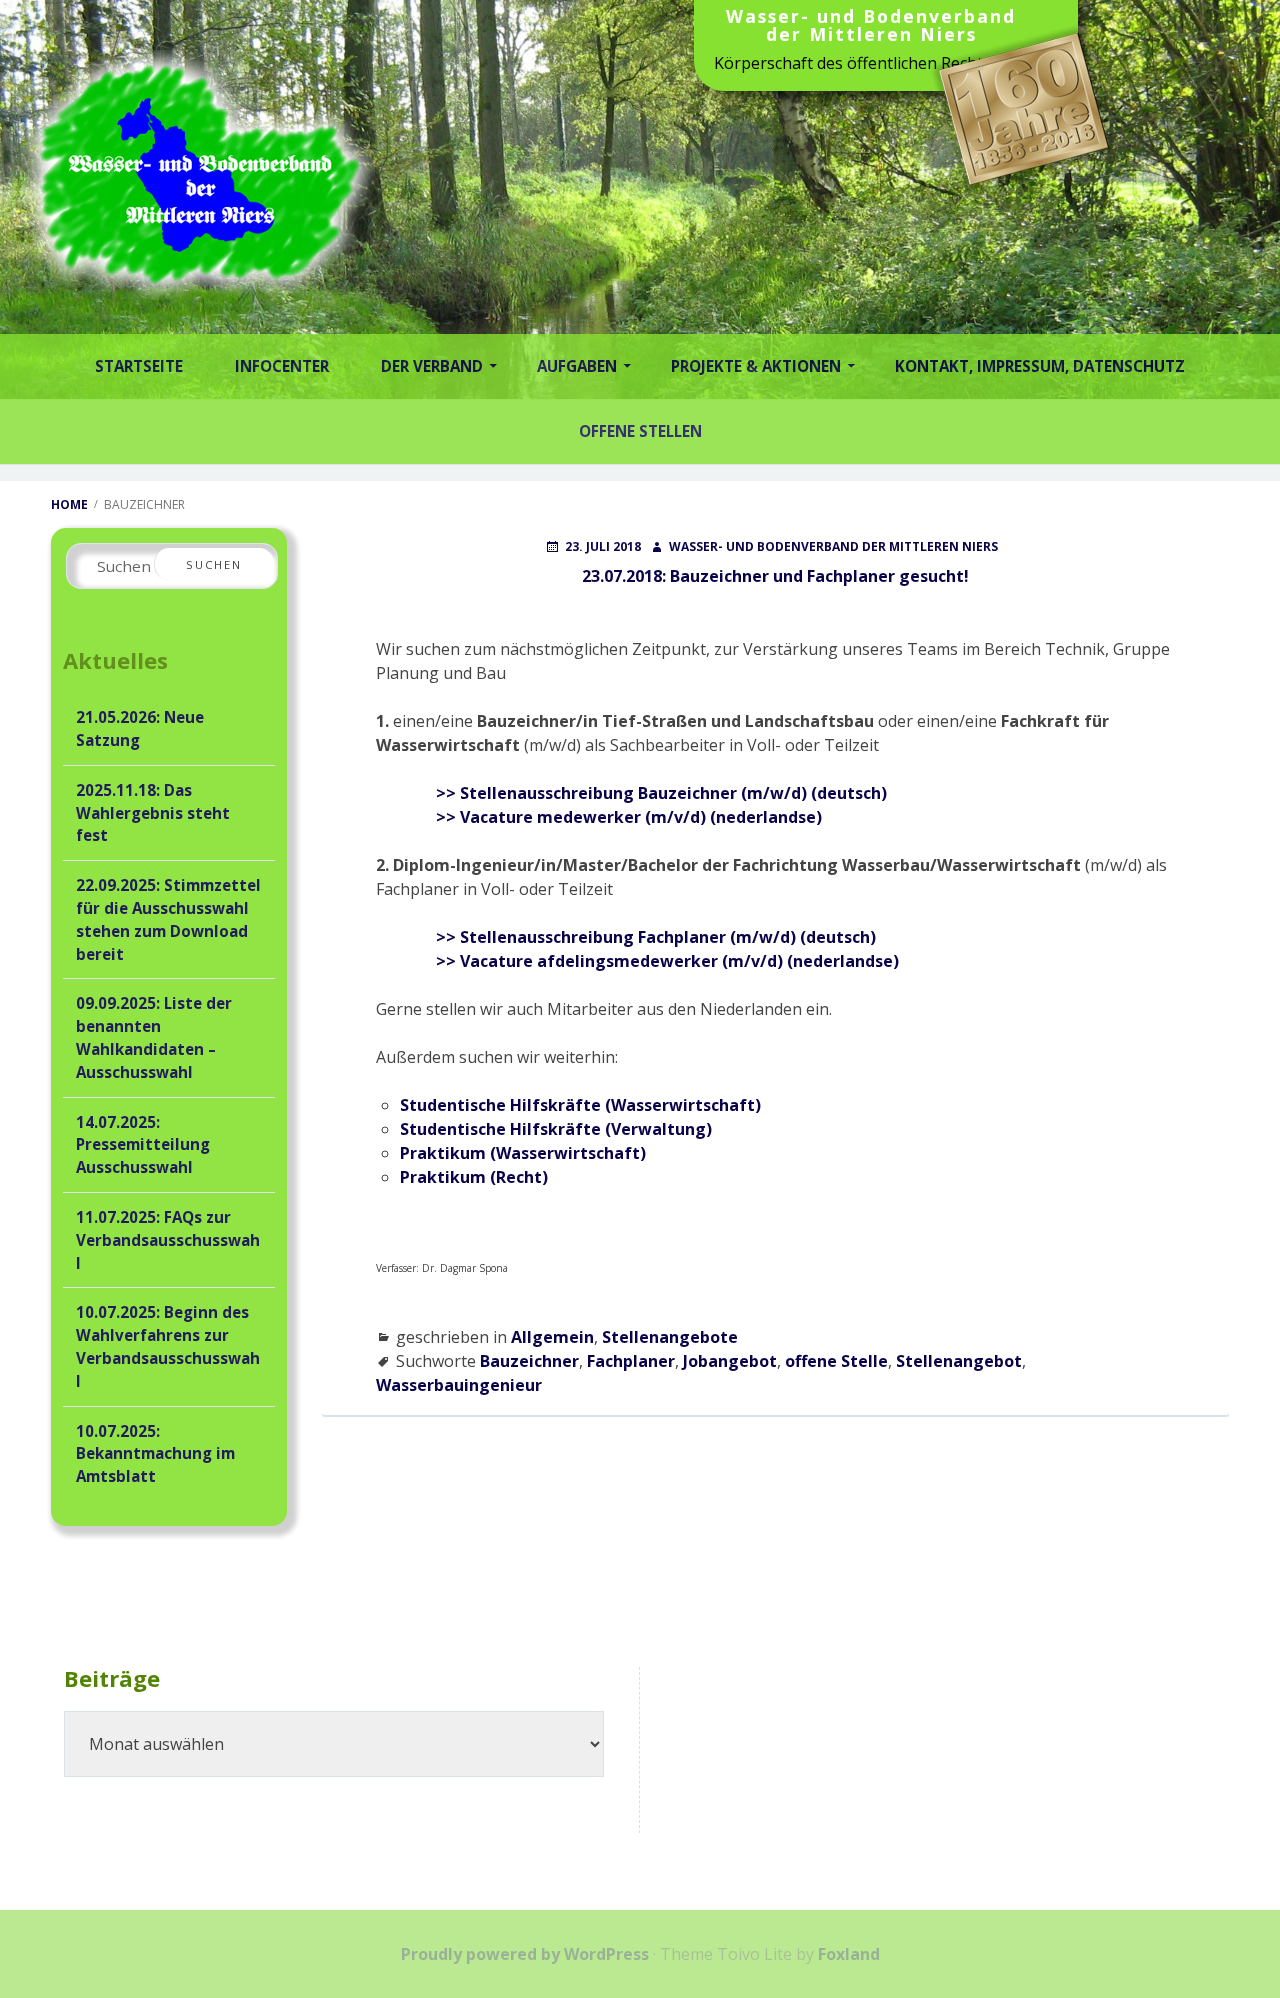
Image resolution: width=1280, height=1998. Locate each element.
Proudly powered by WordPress (525, 1954)
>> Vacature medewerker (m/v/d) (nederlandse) (629, 817)
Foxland (849, 1954)
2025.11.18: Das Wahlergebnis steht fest (153, 813)
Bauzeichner (529, 1361)
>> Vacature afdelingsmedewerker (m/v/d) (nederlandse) (667, 961)
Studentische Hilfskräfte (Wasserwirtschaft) (580, 1105)
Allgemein (552, 1337)
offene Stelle (836, 1361)
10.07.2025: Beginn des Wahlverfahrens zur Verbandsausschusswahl (168, 1346)
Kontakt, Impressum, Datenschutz (1040, 366)
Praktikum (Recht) (474, 1177)
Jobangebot (730, 1361)
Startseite (139, 366)
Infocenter (282, 366)
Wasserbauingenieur (459, 1385)
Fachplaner (631, 1361)
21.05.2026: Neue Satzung (140, 728)
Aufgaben (577, 366)
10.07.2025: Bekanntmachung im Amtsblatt (155, 1454)
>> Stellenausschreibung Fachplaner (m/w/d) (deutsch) (656, 937)
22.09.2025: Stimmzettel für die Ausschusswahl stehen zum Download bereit (168, 919)
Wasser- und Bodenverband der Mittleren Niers (871, 27)
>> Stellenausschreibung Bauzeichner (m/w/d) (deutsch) (661, 793)
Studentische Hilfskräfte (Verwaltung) (556, 1129)
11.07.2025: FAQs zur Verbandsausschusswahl (168, 1240)
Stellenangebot (959, 1361)
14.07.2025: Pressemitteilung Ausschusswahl (143, 1145)
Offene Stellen (640, 431)
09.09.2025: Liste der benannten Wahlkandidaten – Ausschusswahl (154, 1037)
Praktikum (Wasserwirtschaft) (523, 1153)
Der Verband (432, 366)
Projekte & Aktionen (756, 366)
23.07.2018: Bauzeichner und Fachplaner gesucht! (775, 576)
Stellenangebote (670, 1337)
